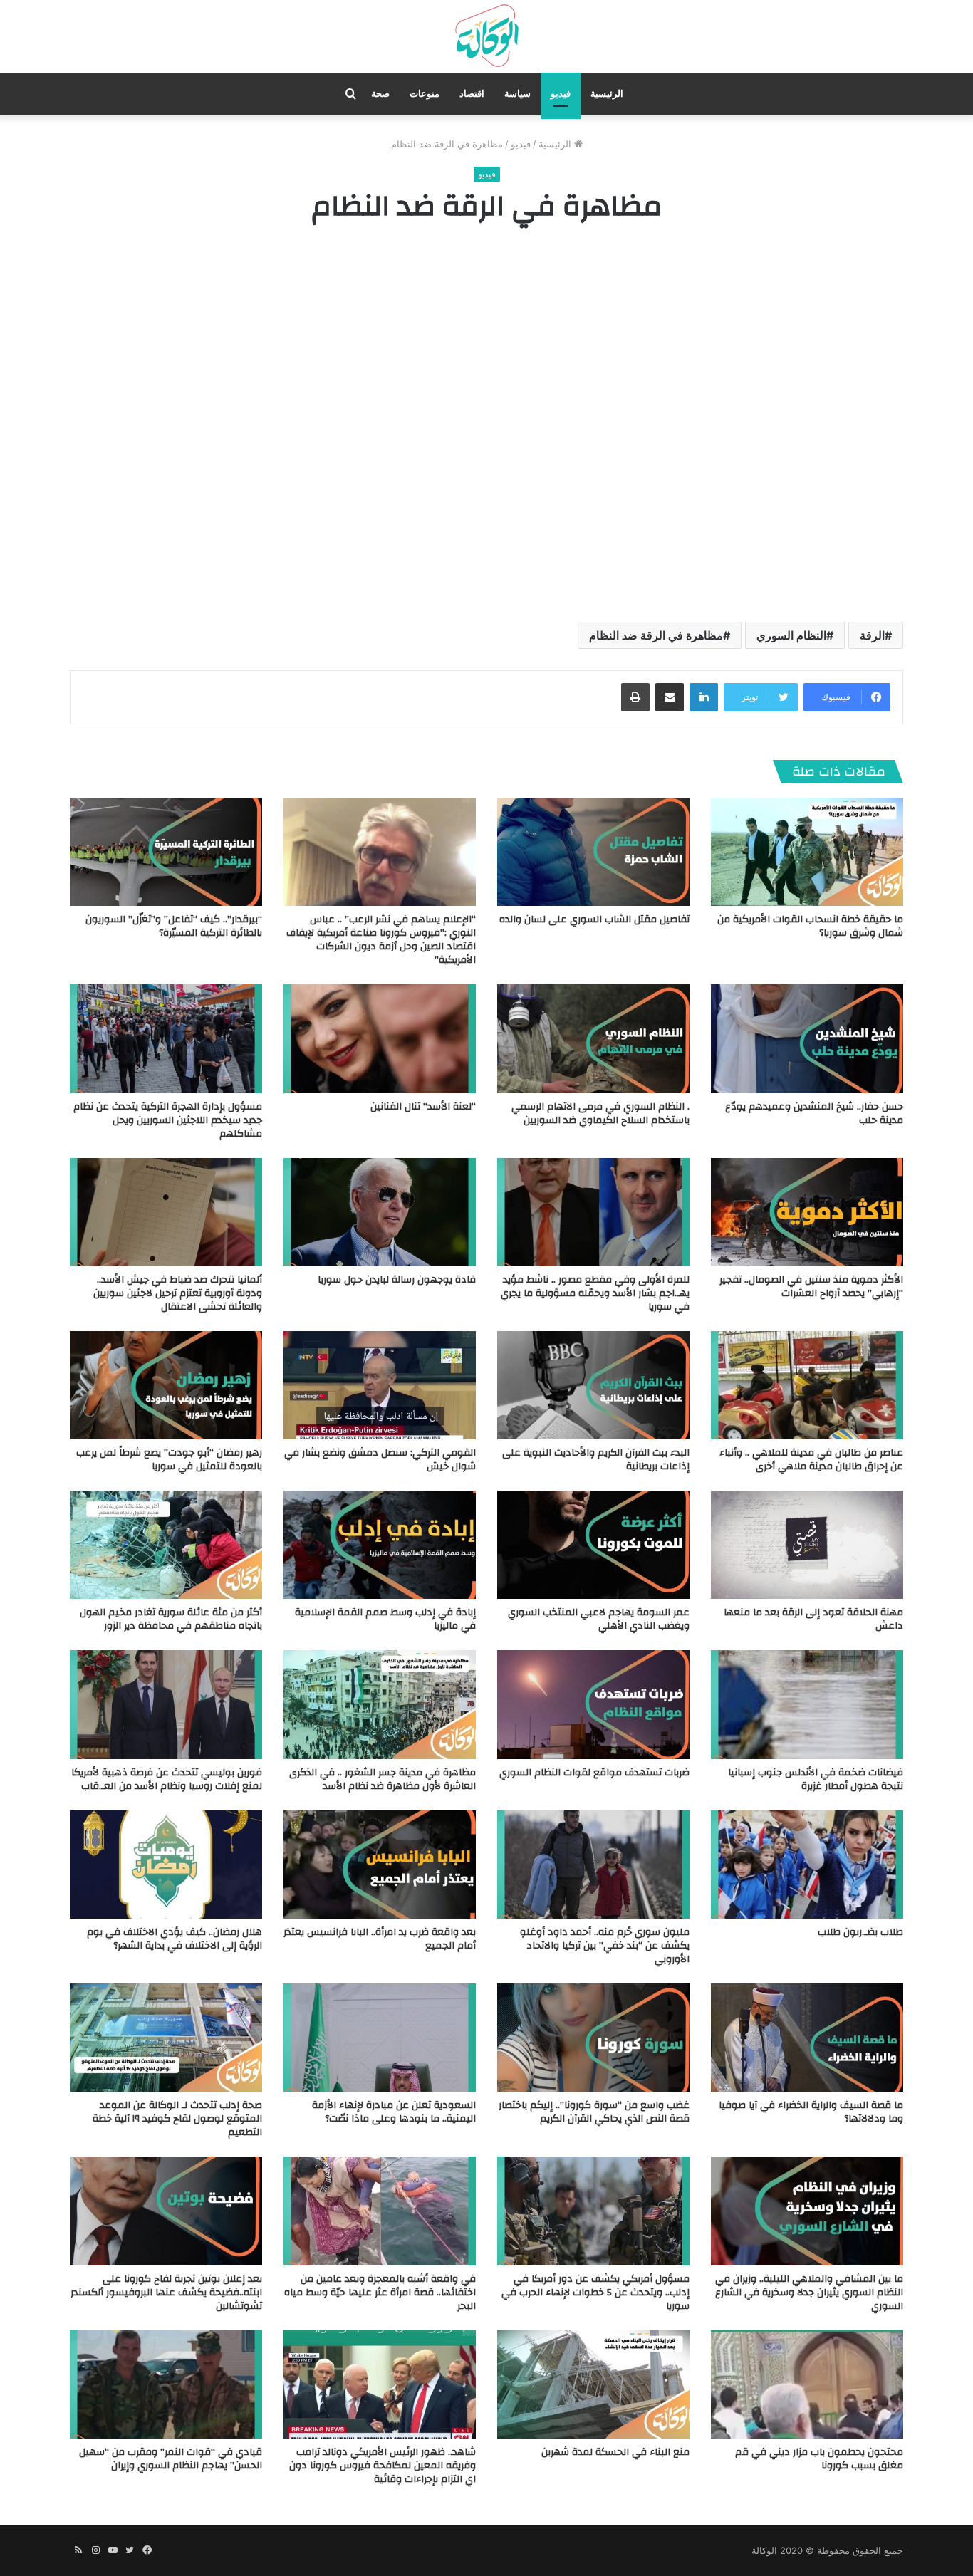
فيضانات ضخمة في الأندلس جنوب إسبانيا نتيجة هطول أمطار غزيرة (816, 1779)
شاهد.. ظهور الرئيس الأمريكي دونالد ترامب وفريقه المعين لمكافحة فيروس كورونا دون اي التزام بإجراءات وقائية (383, 2466)
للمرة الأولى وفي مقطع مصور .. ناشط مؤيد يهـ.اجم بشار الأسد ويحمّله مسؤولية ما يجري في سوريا (595, 1293)
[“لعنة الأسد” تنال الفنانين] (380, 1038)
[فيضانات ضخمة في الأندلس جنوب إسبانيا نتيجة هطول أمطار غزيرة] (807, 1704)
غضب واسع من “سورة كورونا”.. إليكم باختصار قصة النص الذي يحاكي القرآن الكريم (594, 2112)
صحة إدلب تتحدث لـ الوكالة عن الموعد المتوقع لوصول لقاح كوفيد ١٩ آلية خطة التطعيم (177, 2119)
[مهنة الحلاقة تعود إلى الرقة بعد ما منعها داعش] (807, 1545)
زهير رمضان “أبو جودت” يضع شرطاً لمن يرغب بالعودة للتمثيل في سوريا (169, 1460)
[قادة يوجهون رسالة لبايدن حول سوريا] (380, 1212)
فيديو (561, 94)
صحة (380, 94)
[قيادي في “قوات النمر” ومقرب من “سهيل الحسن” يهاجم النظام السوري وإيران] (166, 2384)
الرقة (872, 635)
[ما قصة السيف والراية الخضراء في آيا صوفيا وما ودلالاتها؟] (807, 2038)
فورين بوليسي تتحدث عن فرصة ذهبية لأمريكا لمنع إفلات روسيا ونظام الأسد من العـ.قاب (167, 1779)
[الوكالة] (486, 36)
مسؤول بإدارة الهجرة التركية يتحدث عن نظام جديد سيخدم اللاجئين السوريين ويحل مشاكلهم (168, 1120)
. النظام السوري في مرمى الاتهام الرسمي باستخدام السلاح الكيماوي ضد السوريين (600, 1114)
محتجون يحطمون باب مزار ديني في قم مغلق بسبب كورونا (819, 2459)
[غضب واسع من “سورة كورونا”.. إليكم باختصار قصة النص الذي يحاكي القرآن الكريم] (593, 2038)
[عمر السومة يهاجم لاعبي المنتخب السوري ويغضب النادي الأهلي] (593, 1545)
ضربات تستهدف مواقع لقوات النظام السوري (594, 1773)
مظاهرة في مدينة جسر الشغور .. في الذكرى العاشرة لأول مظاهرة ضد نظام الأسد (383, 1779)
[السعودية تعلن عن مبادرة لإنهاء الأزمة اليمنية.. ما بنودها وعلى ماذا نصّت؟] (380, 2038)
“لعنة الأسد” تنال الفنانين (423, 1107)
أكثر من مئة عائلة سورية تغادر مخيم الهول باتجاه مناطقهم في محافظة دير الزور (171, 1619)
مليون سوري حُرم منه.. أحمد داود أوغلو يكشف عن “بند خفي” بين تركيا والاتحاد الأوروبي (605, 1946)
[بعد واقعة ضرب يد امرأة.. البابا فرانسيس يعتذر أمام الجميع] (380, 1865)
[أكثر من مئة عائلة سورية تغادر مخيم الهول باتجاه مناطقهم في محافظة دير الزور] (166, 1545)
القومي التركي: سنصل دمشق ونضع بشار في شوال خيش (380, 1460)
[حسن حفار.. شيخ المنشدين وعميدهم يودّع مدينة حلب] (807, 1038)
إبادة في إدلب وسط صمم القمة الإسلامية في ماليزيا (385, 1619)
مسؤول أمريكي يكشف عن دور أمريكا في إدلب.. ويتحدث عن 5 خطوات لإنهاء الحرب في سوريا (595, 2293)
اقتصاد (472, 94)
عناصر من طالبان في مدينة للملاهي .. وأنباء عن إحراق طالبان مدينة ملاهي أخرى (811, 1460)
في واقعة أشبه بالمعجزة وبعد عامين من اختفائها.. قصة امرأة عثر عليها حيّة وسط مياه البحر (380, 2293)
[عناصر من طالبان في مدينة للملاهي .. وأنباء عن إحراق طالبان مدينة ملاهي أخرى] (807, 1385)
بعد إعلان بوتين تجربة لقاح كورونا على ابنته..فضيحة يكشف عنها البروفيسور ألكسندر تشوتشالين (166, 2293)
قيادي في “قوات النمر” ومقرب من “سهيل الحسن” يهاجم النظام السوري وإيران (171, 2459)
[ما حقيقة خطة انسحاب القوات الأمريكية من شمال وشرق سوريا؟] (807, 852)
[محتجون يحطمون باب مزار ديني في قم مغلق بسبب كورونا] (807, 2384)
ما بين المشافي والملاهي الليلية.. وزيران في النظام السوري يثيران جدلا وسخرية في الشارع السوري (809, 2293)
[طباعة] (635, 697)
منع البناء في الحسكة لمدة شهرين (615, 2452)
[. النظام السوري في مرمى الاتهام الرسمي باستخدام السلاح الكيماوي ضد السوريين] (593, 1038)
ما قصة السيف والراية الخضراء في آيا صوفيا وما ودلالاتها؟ (811, 2112)
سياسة (517, 94)
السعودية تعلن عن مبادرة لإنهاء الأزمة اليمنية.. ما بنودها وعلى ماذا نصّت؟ (394, 2112)
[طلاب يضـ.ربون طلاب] (807, 1865)
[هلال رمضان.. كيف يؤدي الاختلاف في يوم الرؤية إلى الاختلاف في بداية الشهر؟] (166, 1865)
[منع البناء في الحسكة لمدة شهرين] (593, 2384)
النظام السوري (791, 635)
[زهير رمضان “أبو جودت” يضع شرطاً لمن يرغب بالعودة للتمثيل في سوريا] (166, 1385)
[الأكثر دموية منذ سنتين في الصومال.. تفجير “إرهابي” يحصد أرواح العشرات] (807, 1212)
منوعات (425, 94)
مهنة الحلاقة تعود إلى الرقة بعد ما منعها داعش (813, 1619)
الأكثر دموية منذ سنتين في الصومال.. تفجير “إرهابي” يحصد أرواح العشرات (811, 1287)
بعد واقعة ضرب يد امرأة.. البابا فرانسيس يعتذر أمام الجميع (380, 1939)
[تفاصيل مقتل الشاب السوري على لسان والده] (593, 852)
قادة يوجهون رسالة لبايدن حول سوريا (397, 1280)
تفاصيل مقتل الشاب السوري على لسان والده (594, 919)
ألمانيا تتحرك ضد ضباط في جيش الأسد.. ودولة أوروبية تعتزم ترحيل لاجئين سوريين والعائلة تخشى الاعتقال (178, 1293)
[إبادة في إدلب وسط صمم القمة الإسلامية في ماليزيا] (380, 1545)
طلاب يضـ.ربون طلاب (860, 1932)
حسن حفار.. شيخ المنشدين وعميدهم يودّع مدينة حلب (814, 1114)
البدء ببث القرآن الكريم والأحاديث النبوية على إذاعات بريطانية (596, 1460)
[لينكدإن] (704, 697)
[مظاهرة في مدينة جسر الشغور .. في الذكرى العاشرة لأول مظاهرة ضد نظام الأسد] (380, 1704)
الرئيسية (607, 94)
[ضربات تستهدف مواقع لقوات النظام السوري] (593, 1704)
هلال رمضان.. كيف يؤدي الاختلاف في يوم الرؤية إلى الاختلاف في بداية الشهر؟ (175, 1939)
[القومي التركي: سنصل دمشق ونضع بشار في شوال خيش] (380, 1385)
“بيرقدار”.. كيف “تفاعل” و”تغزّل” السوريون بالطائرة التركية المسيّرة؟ (174, 926)
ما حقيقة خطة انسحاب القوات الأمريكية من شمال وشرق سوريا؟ (810, 926)
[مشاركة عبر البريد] (670, 697)
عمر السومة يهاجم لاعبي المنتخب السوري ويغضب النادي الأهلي (599, 1619)
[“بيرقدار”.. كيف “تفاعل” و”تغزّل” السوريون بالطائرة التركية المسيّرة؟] (166, 852)
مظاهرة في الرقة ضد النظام (656, 635)
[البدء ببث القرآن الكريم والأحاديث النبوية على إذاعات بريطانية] (593, 1385)
